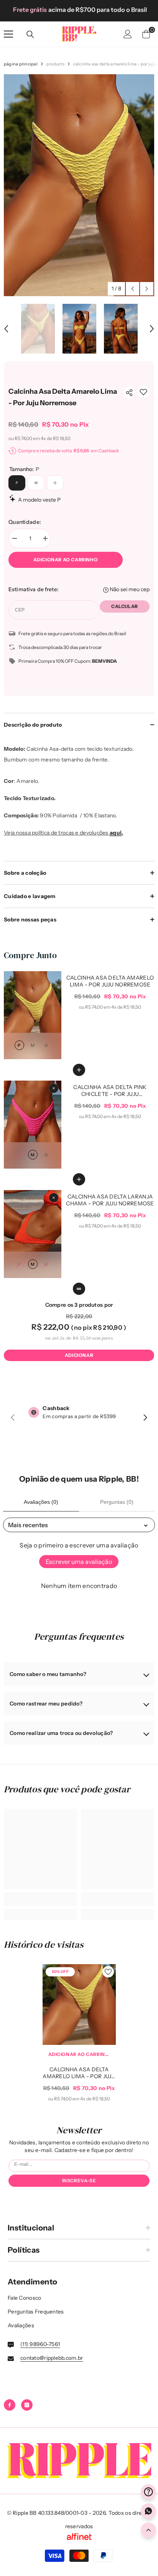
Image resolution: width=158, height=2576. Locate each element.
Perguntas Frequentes (36, 2312)
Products (55, 64)
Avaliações (21, 2325)
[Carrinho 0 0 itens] (146, 34)
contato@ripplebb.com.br (52, 2358)
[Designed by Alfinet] (79, 2537)
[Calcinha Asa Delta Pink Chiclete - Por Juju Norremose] (33, 1124)
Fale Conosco (24, 2298)
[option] (79, 10)
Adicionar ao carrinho (66, 560)
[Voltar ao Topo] (148, 2530)
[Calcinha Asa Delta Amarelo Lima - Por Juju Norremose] (33, 1015)
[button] (132, 289)
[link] (143, 392)
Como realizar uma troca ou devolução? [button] (61, 1733)
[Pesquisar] (30, 34)
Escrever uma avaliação (79, 1562)
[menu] (8, 34)
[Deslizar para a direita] (145, 1418)
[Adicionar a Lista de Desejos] (108, 1972)
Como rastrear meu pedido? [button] (46, 1704)
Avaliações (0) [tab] (41, 1502)
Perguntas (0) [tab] (117, 1502)
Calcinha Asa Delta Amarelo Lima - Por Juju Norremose (110, 981)
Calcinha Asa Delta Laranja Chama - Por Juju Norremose (110, 1200)
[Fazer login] (128, 34)
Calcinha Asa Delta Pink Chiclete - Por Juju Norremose (110, 1091)
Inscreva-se (79, 2181)
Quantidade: (25, 522)
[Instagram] (27, 2405)
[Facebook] (10, 2405)
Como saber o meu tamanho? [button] (48, 1674)
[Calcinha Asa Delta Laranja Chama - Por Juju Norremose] (33, 1234)
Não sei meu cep (129, 589)
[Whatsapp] (148, 2511)
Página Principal (21, 64)
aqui (116, 833)
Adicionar (79, 1355)
